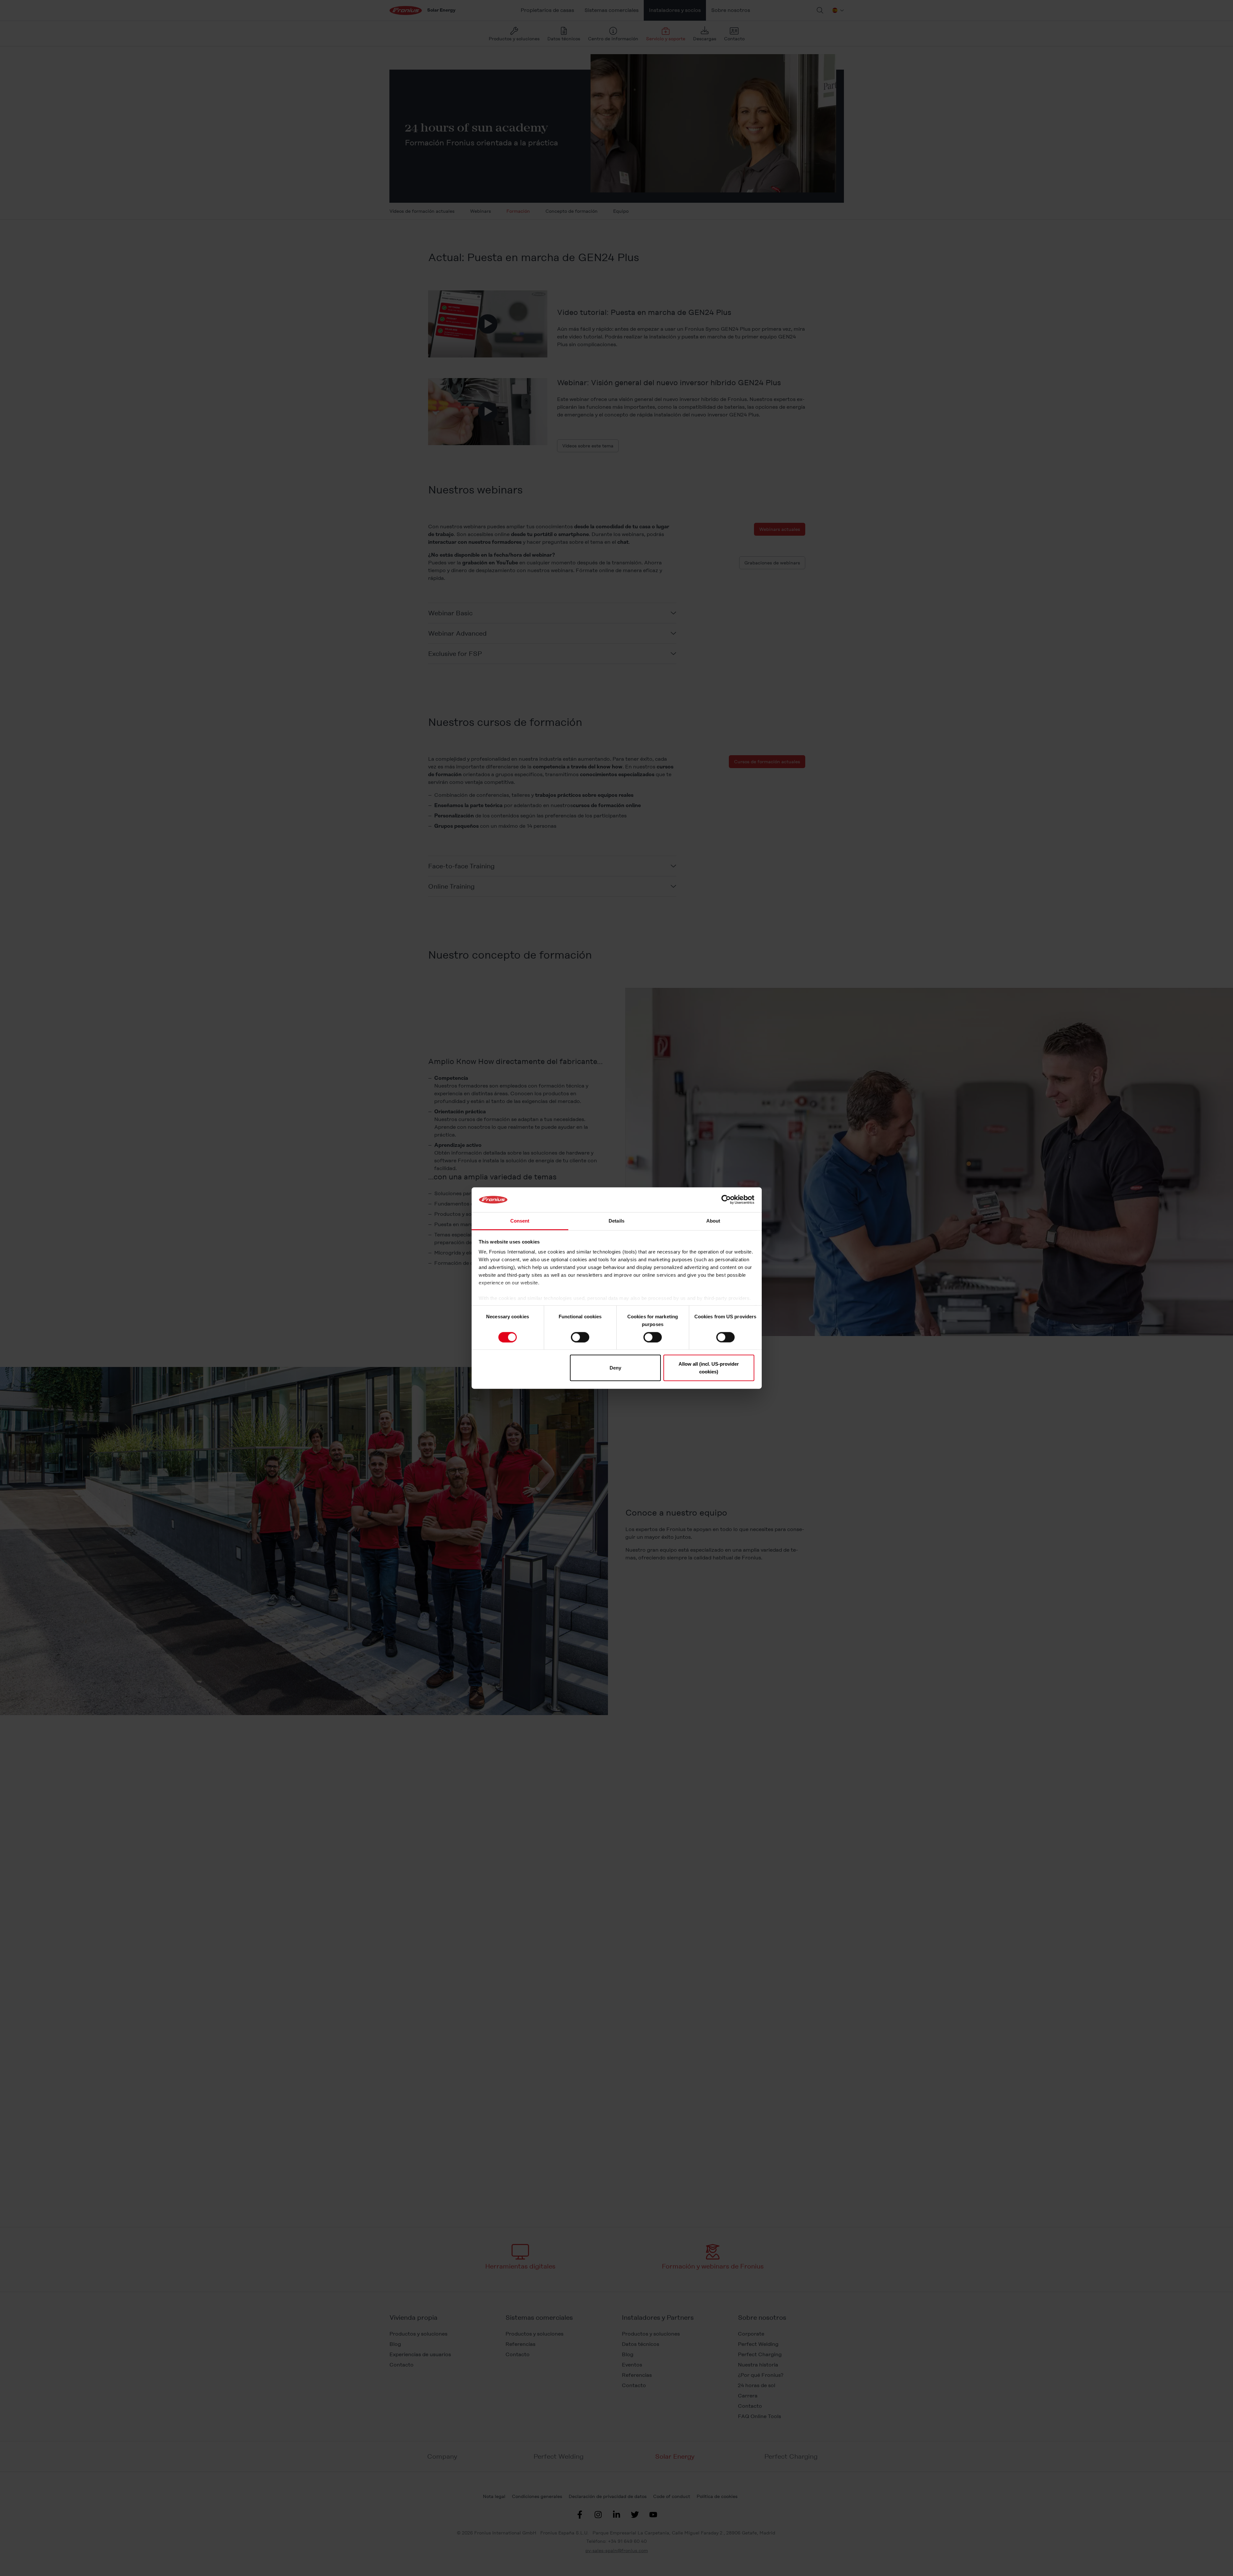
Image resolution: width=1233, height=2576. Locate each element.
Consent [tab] (520, 1221)
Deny (615, 1368)
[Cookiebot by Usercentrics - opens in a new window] (726, 1200)
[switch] (580, 1337)
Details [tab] (616, 1221)
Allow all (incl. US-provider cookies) (709, 1368)
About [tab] (713, 1221)
